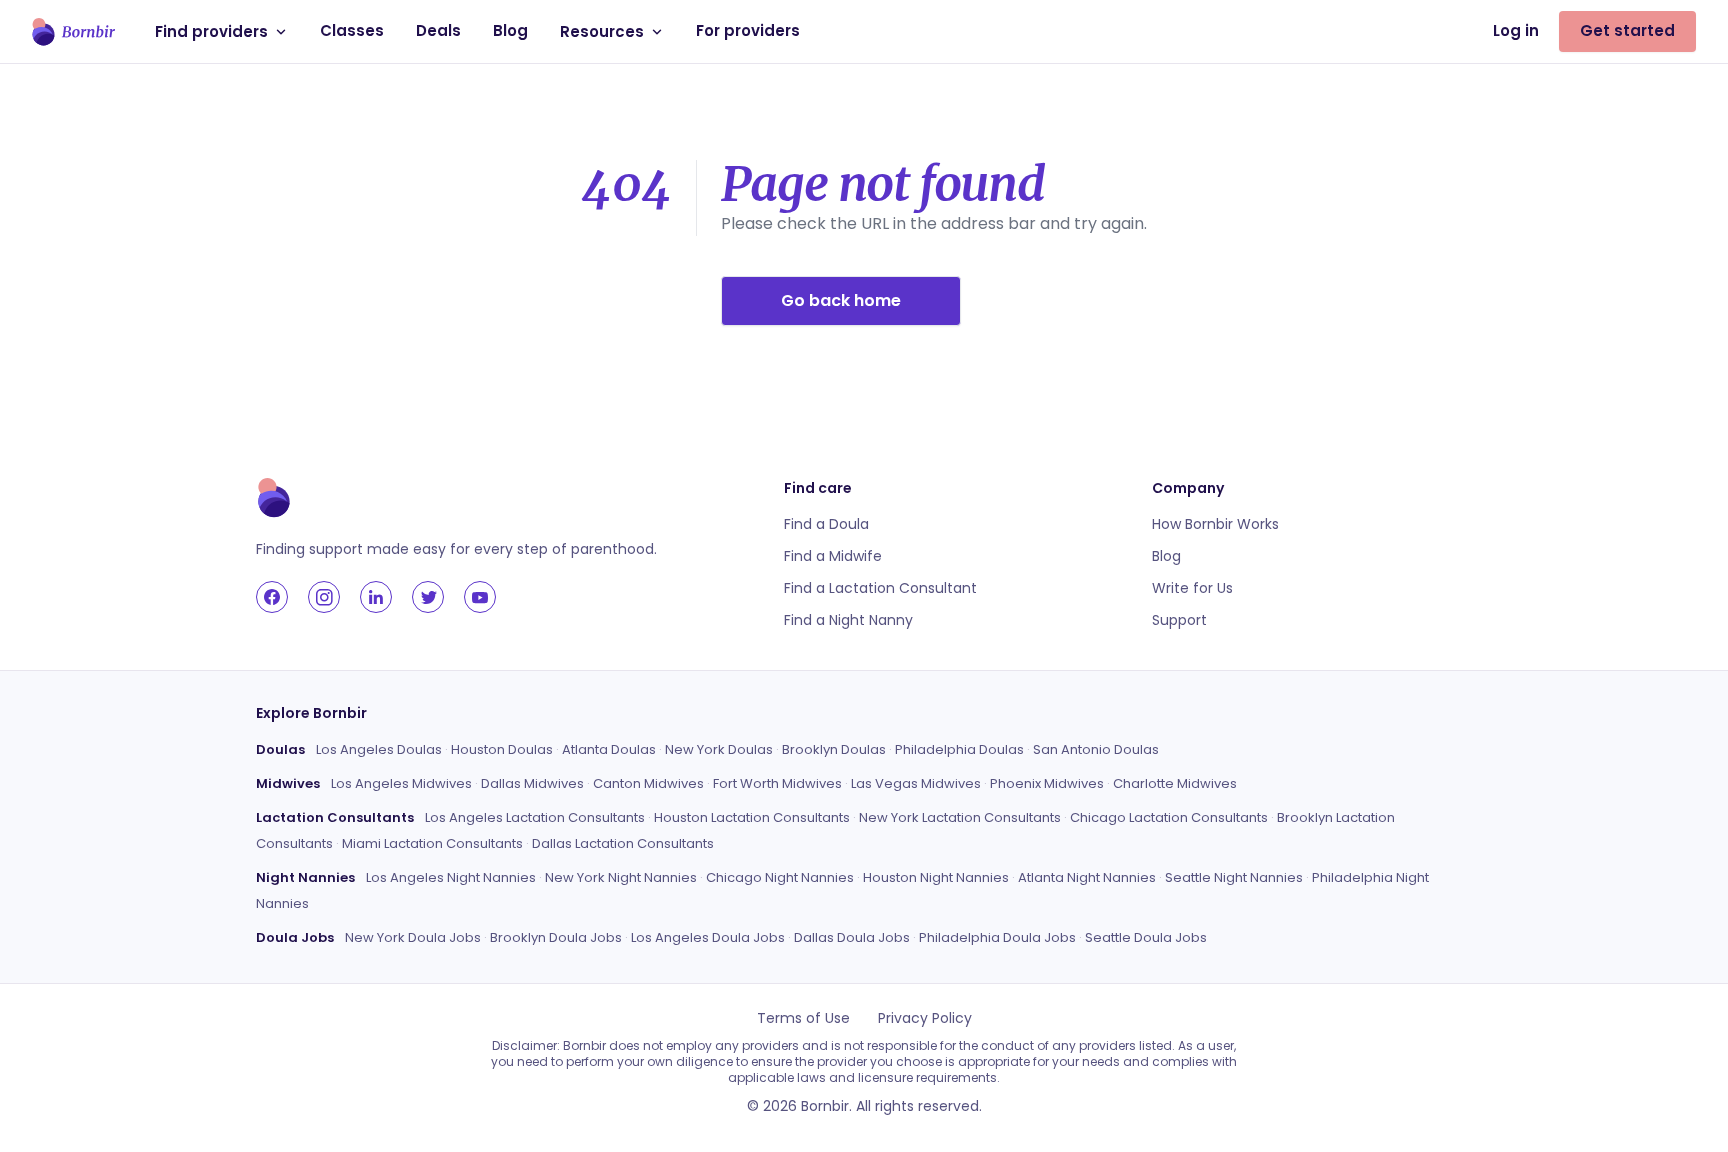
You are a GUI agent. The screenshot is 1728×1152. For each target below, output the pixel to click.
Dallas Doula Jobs (852, 937)
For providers (748, 30)
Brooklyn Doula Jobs (556, 937)
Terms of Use (803, 1018)
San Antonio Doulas (1096, 749)
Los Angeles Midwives (401, 783)
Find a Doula (826, 524)
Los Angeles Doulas (379, 749)
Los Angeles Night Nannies (451, 877)
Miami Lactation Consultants (432, 843)
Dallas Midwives (532, 783)
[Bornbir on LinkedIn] (376, 597)
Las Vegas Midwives (916, 783)
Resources (602, 31)
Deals (438, 30)
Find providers (211, 31)
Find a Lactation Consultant (880, 588)
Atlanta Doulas (609, 749)
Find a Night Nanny (848, 620)
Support (1179, 620)
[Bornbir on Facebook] (272, 597)
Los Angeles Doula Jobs (708, 937)
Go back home (841, 300)
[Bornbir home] (73, 32)
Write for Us (1192, 588)
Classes (352, 30)
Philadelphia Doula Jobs (997, 937)
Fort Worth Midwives (777, 783)
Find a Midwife (833, 556)
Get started (1627, 30)
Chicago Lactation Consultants (1169, 817)
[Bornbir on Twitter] (428, 597)
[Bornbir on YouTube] (480, 597)
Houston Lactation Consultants (752, 817)
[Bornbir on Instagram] (324, 597)
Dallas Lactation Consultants (623, 843)
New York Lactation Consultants (960, 817)
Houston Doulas (502, 749)
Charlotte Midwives (1175, 783)
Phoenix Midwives (1047, 783)
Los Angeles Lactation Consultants (535, 817)
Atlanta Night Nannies (1087, 877)
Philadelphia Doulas (959, 749)
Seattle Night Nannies (1234, 877)
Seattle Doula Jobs (1146, 937)
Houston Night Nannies (936, 877)
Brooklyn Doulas (834, 749)
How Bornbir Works (1215, 524)
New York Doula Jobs (413, 937)
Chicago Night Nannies (780, 877)
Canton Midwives (648, 783)
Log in (1516, 30)
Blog (510, 30)
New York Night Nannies (621, 877)
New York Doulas (719, 749)
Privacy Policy (925, 1018)
